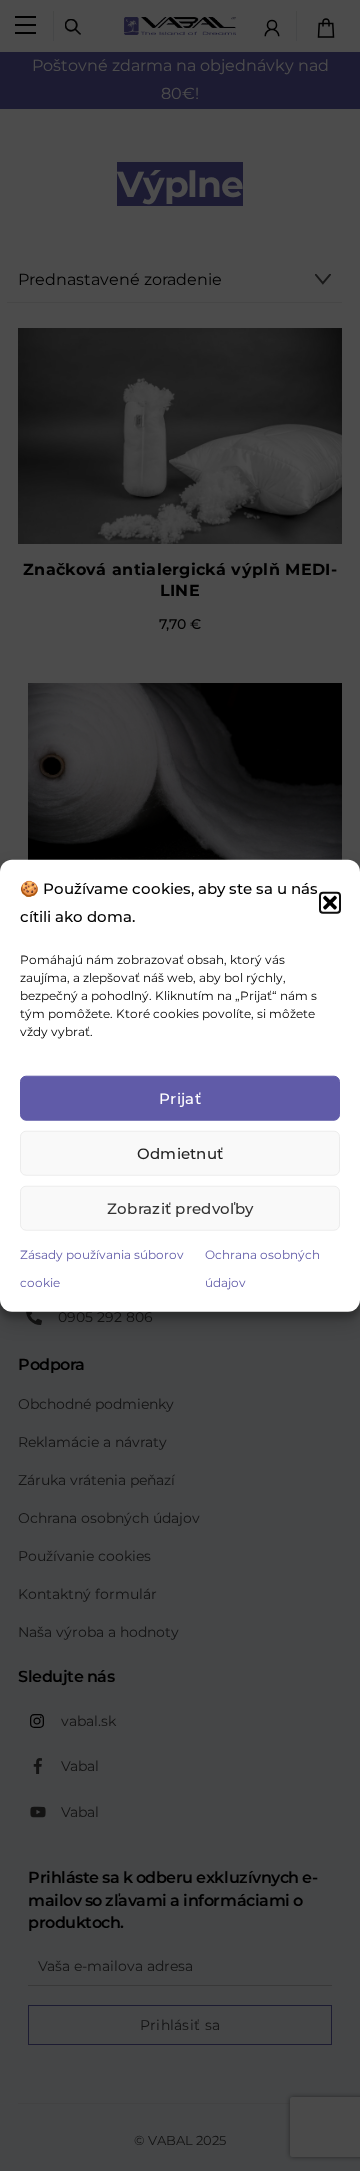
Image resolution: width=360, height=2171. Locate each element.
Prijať (180, 1097)
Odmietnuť (180, 1152)
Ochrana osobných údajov (262, 1268)
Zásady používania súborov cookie (102, 1268)
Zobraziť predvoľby (180, 1207)
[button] (330, 902)
